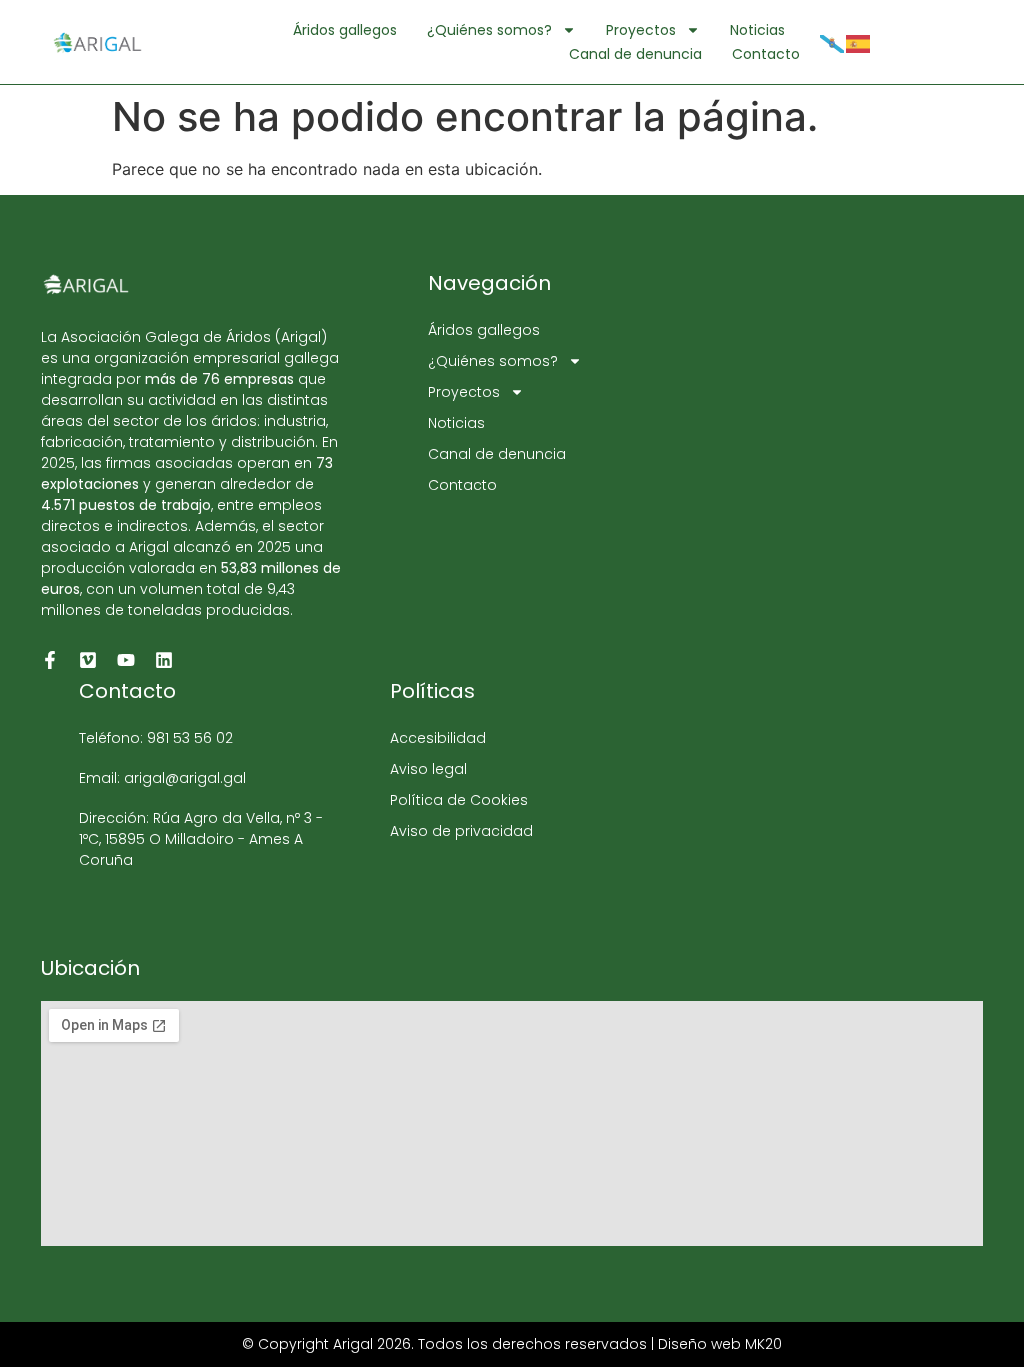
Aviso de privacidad (461, 831)
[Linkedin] (164, 660)
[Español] (859, 42)
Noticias (757, 30)
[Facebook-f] (50, 660)
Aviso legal (428, 769)
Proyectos (641, 30)
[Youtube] (126, 660)
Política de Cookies (459, 800)
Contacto (766, 54)
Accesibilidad (438, 738)
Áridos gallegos (345, 30)
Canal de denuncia (635, 54)
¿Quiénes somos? (489, 30)
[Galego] (833, 42)
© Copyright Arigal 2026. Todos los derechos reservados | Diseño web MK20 (512, 1344)
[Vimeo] (88, 660)
